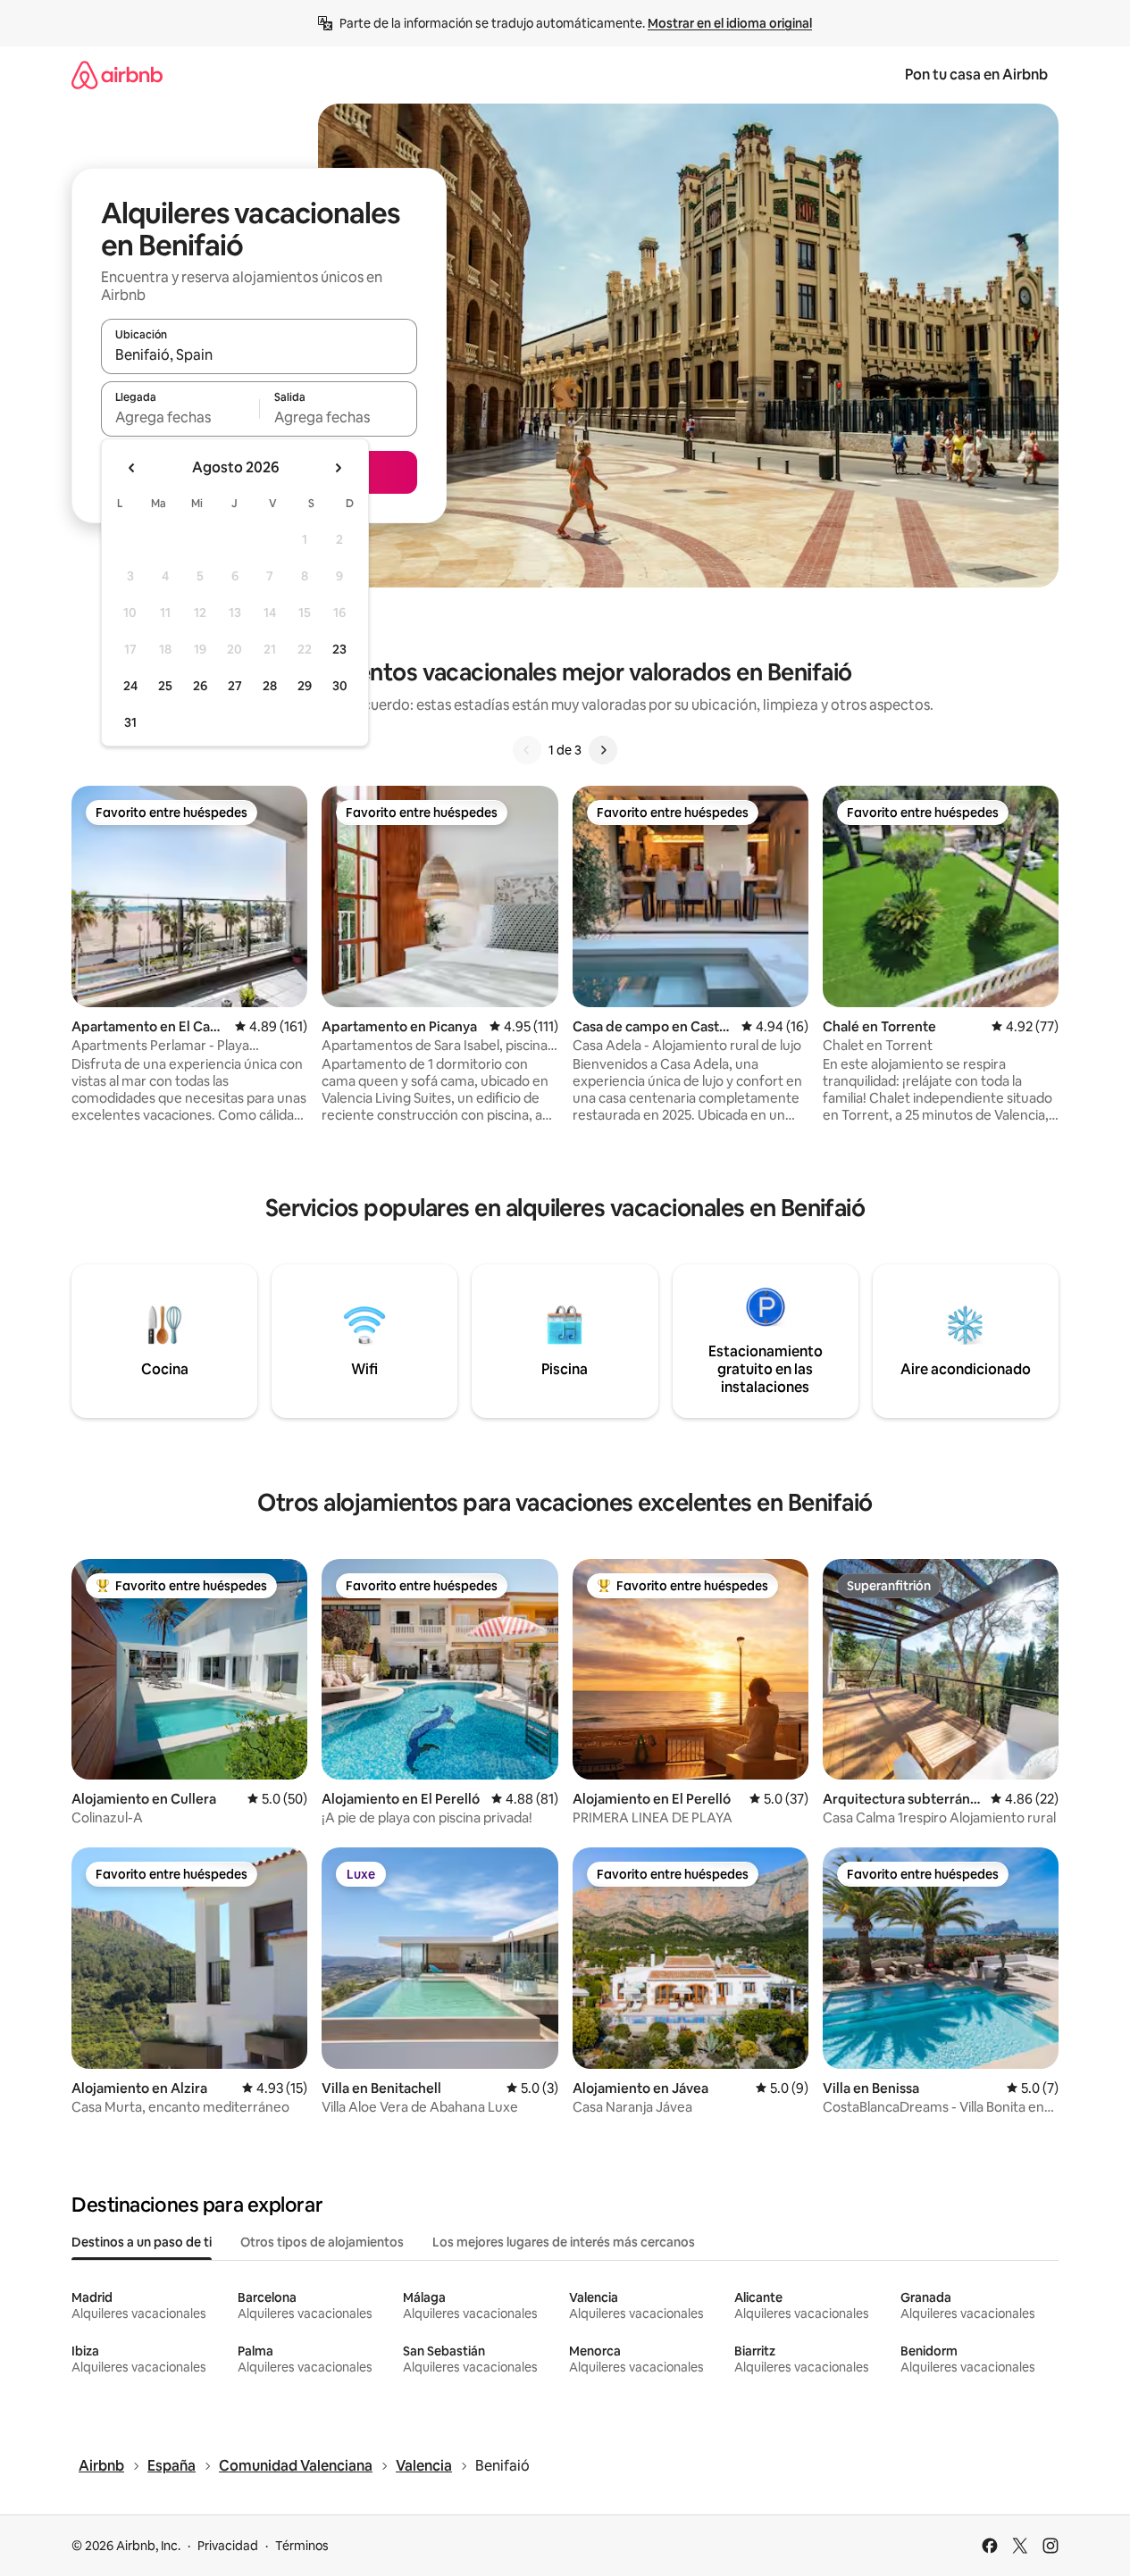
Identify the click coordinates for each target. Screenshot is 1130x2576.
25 (165, 686)
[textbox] (180, 417)
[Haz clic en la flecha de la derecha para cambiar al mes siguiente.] (338, 468)
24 (130, 686)
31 (130, 722)
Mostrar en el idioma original (730, 23)
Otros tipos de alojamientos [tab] (322, 2242)
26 (200, 686)
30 (340, 686)
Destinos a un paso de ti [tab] (142, 2242)
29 (305, 686)
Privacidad (228, 2546)
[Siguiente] (603, 750)
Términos (302, 2546)
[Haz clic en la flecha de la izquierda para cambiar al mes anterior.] (132, 468)
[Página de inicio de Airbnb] (117, 75)
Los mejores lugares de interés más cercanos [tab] (564, 2242)
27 (235, 686)
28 (270, 686)
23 (339, 649)
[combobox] (259, 354)
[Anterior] (527, 750)
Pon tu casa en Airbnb (976, 75)
